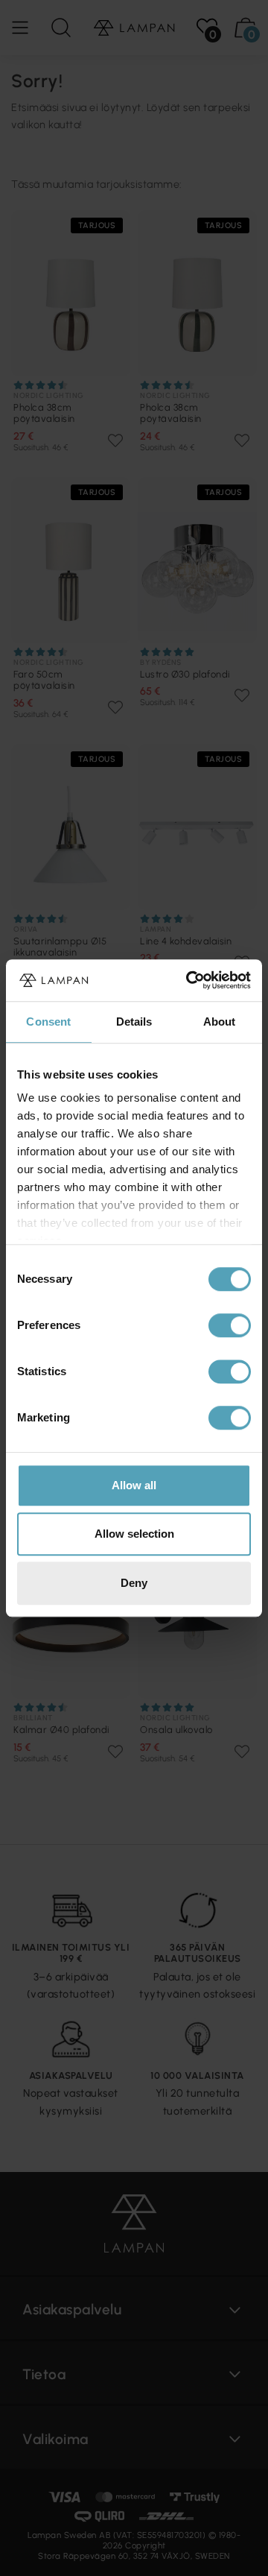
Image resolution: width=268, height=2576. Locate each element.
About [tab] (220, 1022)
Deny (134, 1583)
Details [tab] (134, 1022)
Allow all (134, 1485)
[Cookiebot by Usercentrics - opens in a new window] (189, 980)
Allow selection (134, 1534)
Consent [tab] (48, 1022)
